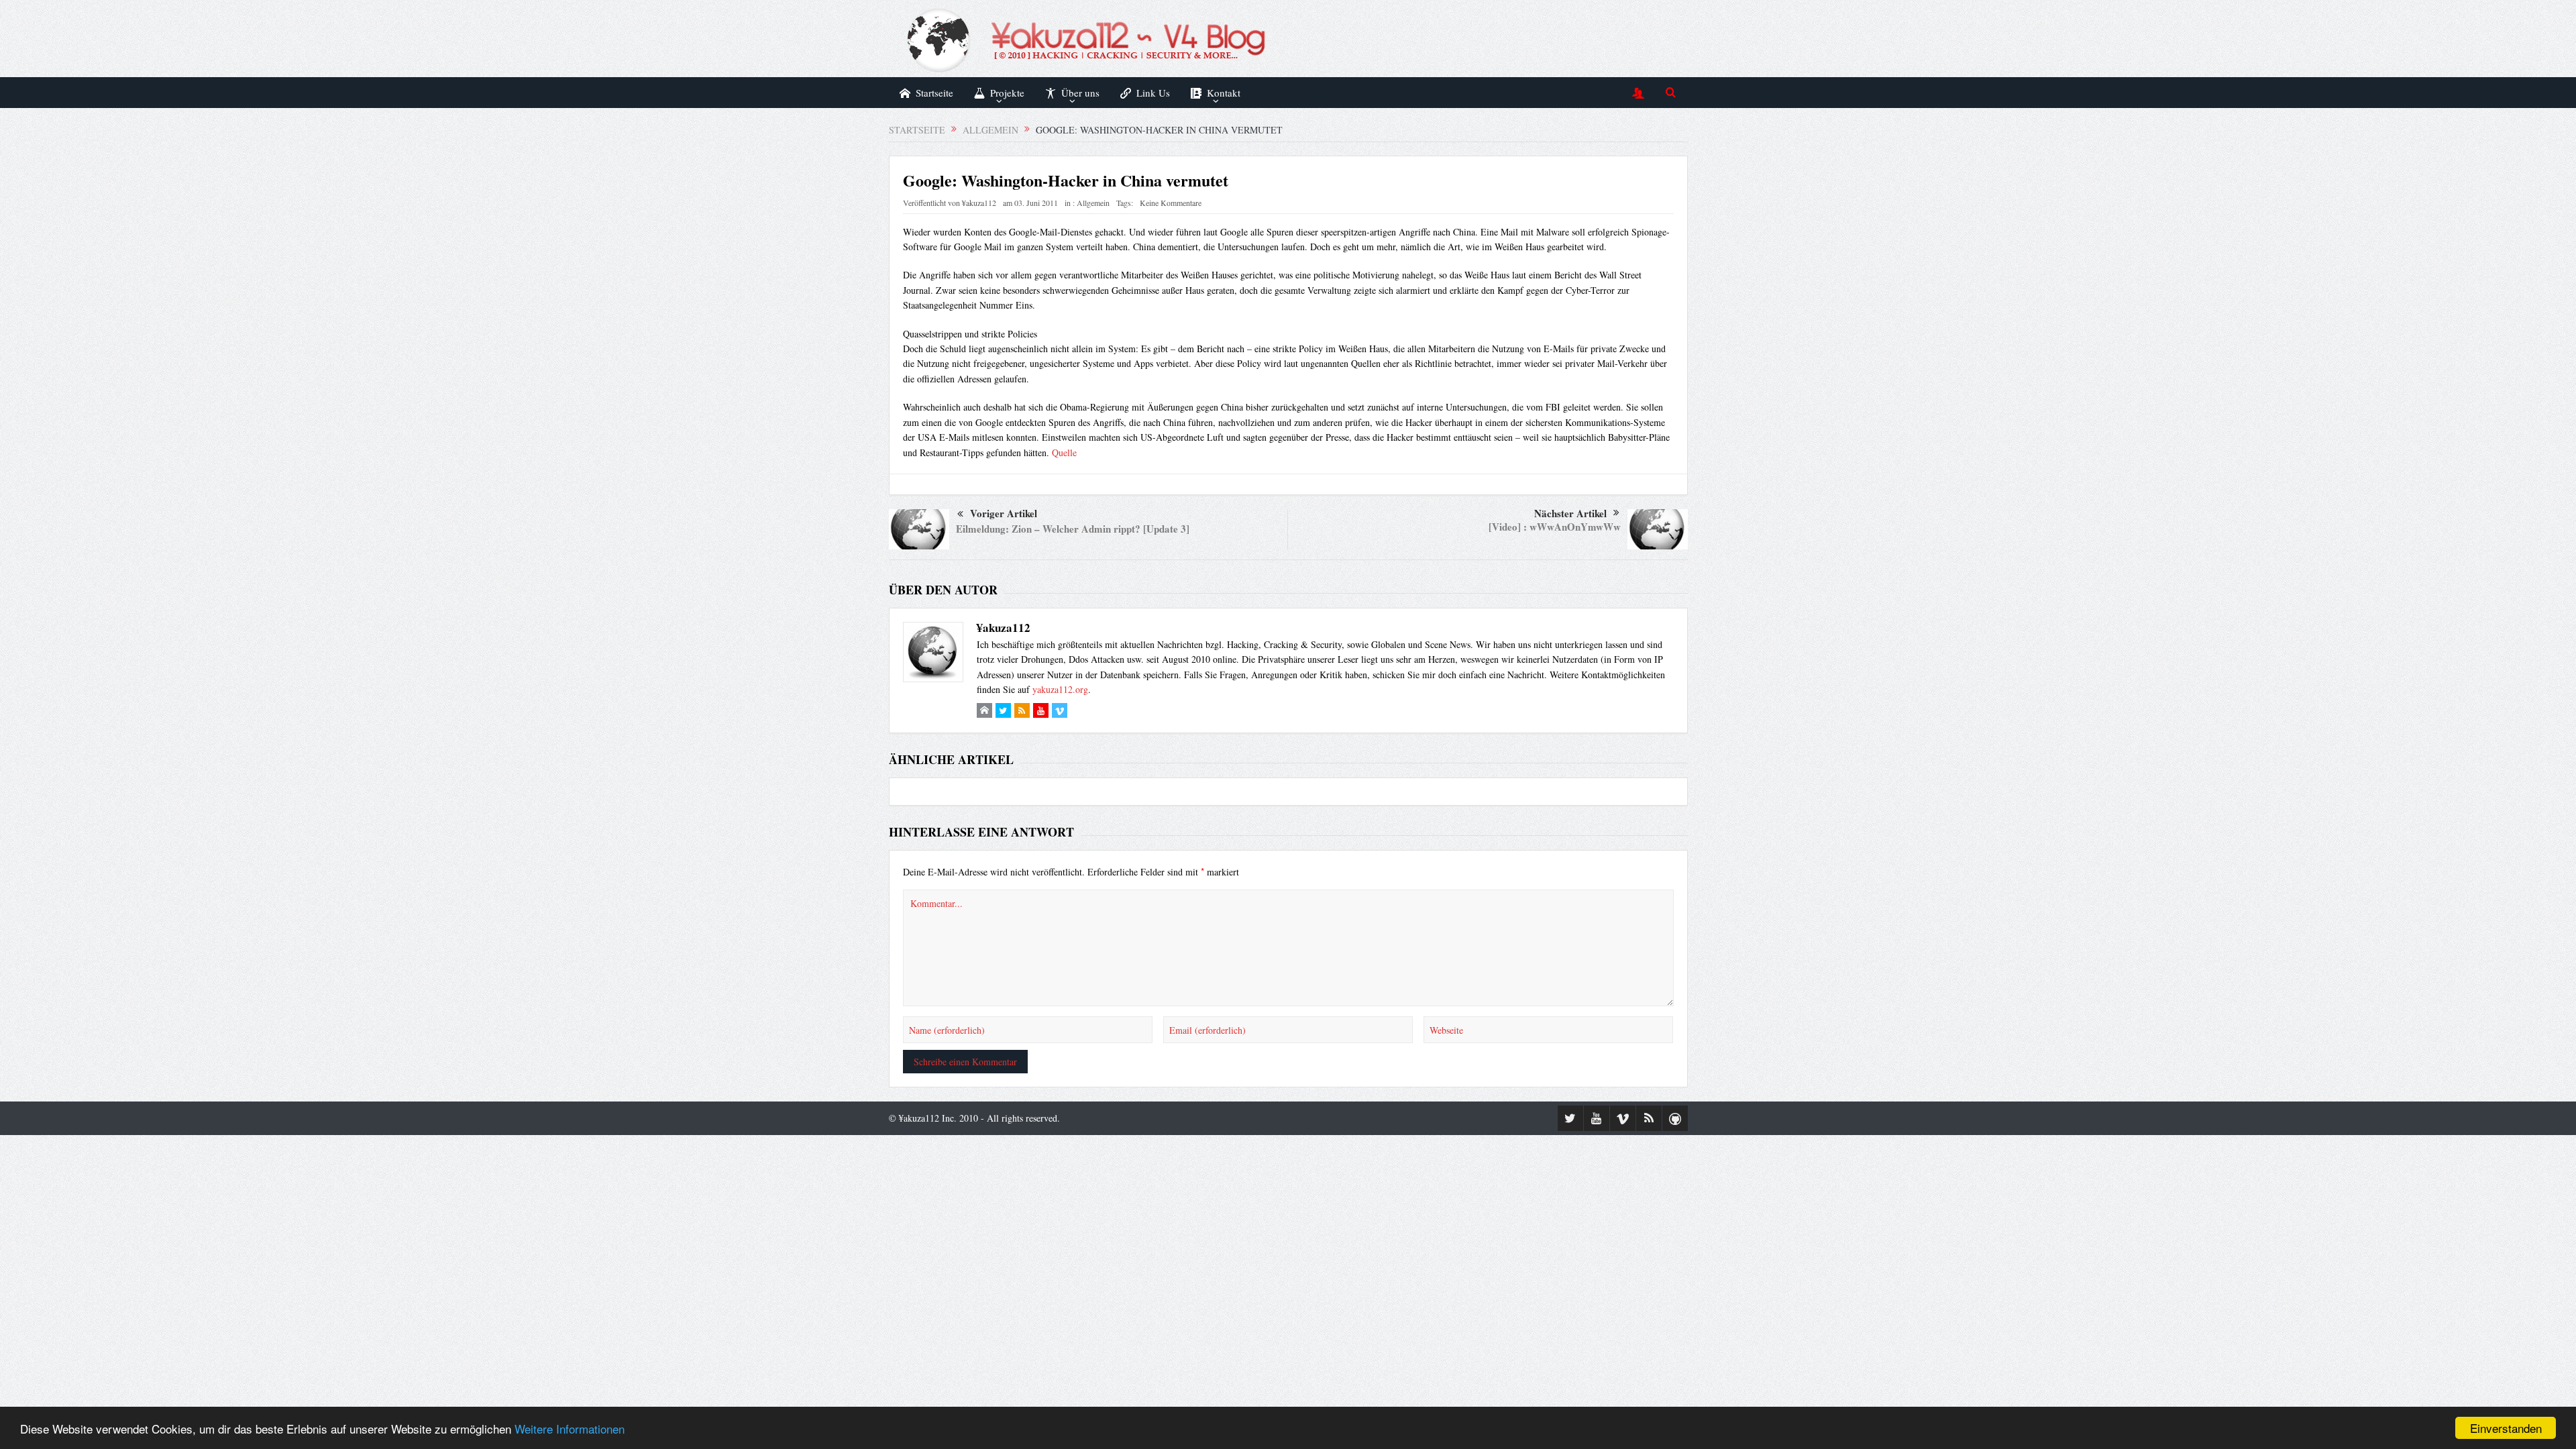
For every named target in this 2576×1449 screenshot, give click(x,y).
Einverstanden (2506, 1428)
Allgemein (1093, 203)
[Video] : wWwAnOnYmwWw (1555, 527)
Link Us (1153, 93)
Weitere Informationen (570, 1429)
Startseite (934, 93)
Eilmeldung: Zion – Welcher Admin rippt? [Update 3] (1073, 529)
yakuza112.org (1060, 689)
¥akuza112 (979, 203)
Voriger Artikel (1004, 513)
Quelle (1064, 452)
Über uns (1080, 93)
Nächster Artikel (1570, 513)
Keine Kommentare (1171, 203)
